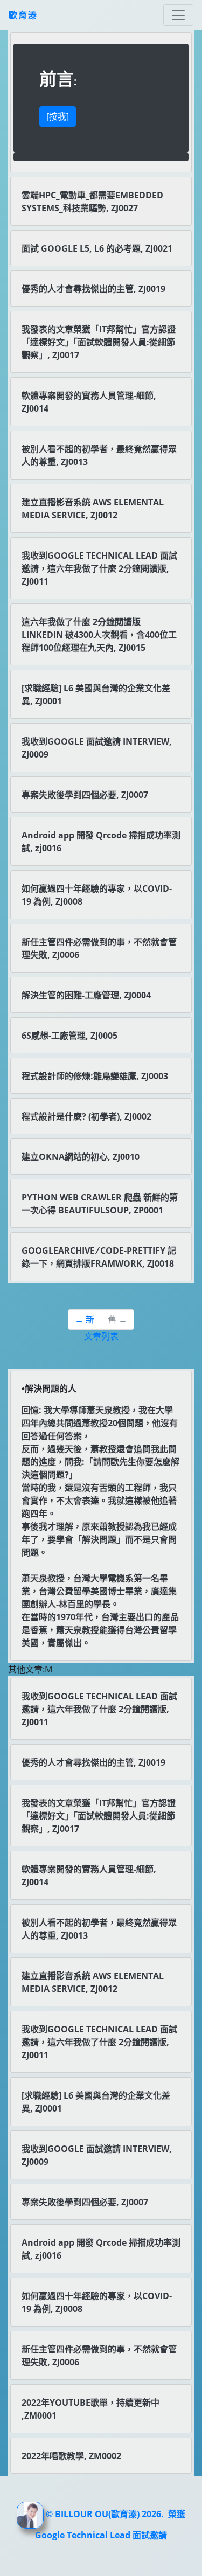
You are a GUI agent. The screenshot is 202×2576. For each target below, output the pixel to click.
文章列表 (101, 1336)
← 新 (85, 1320)
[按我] (58, 116)
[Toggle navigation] (178, 15)
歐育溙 (23, 15)
